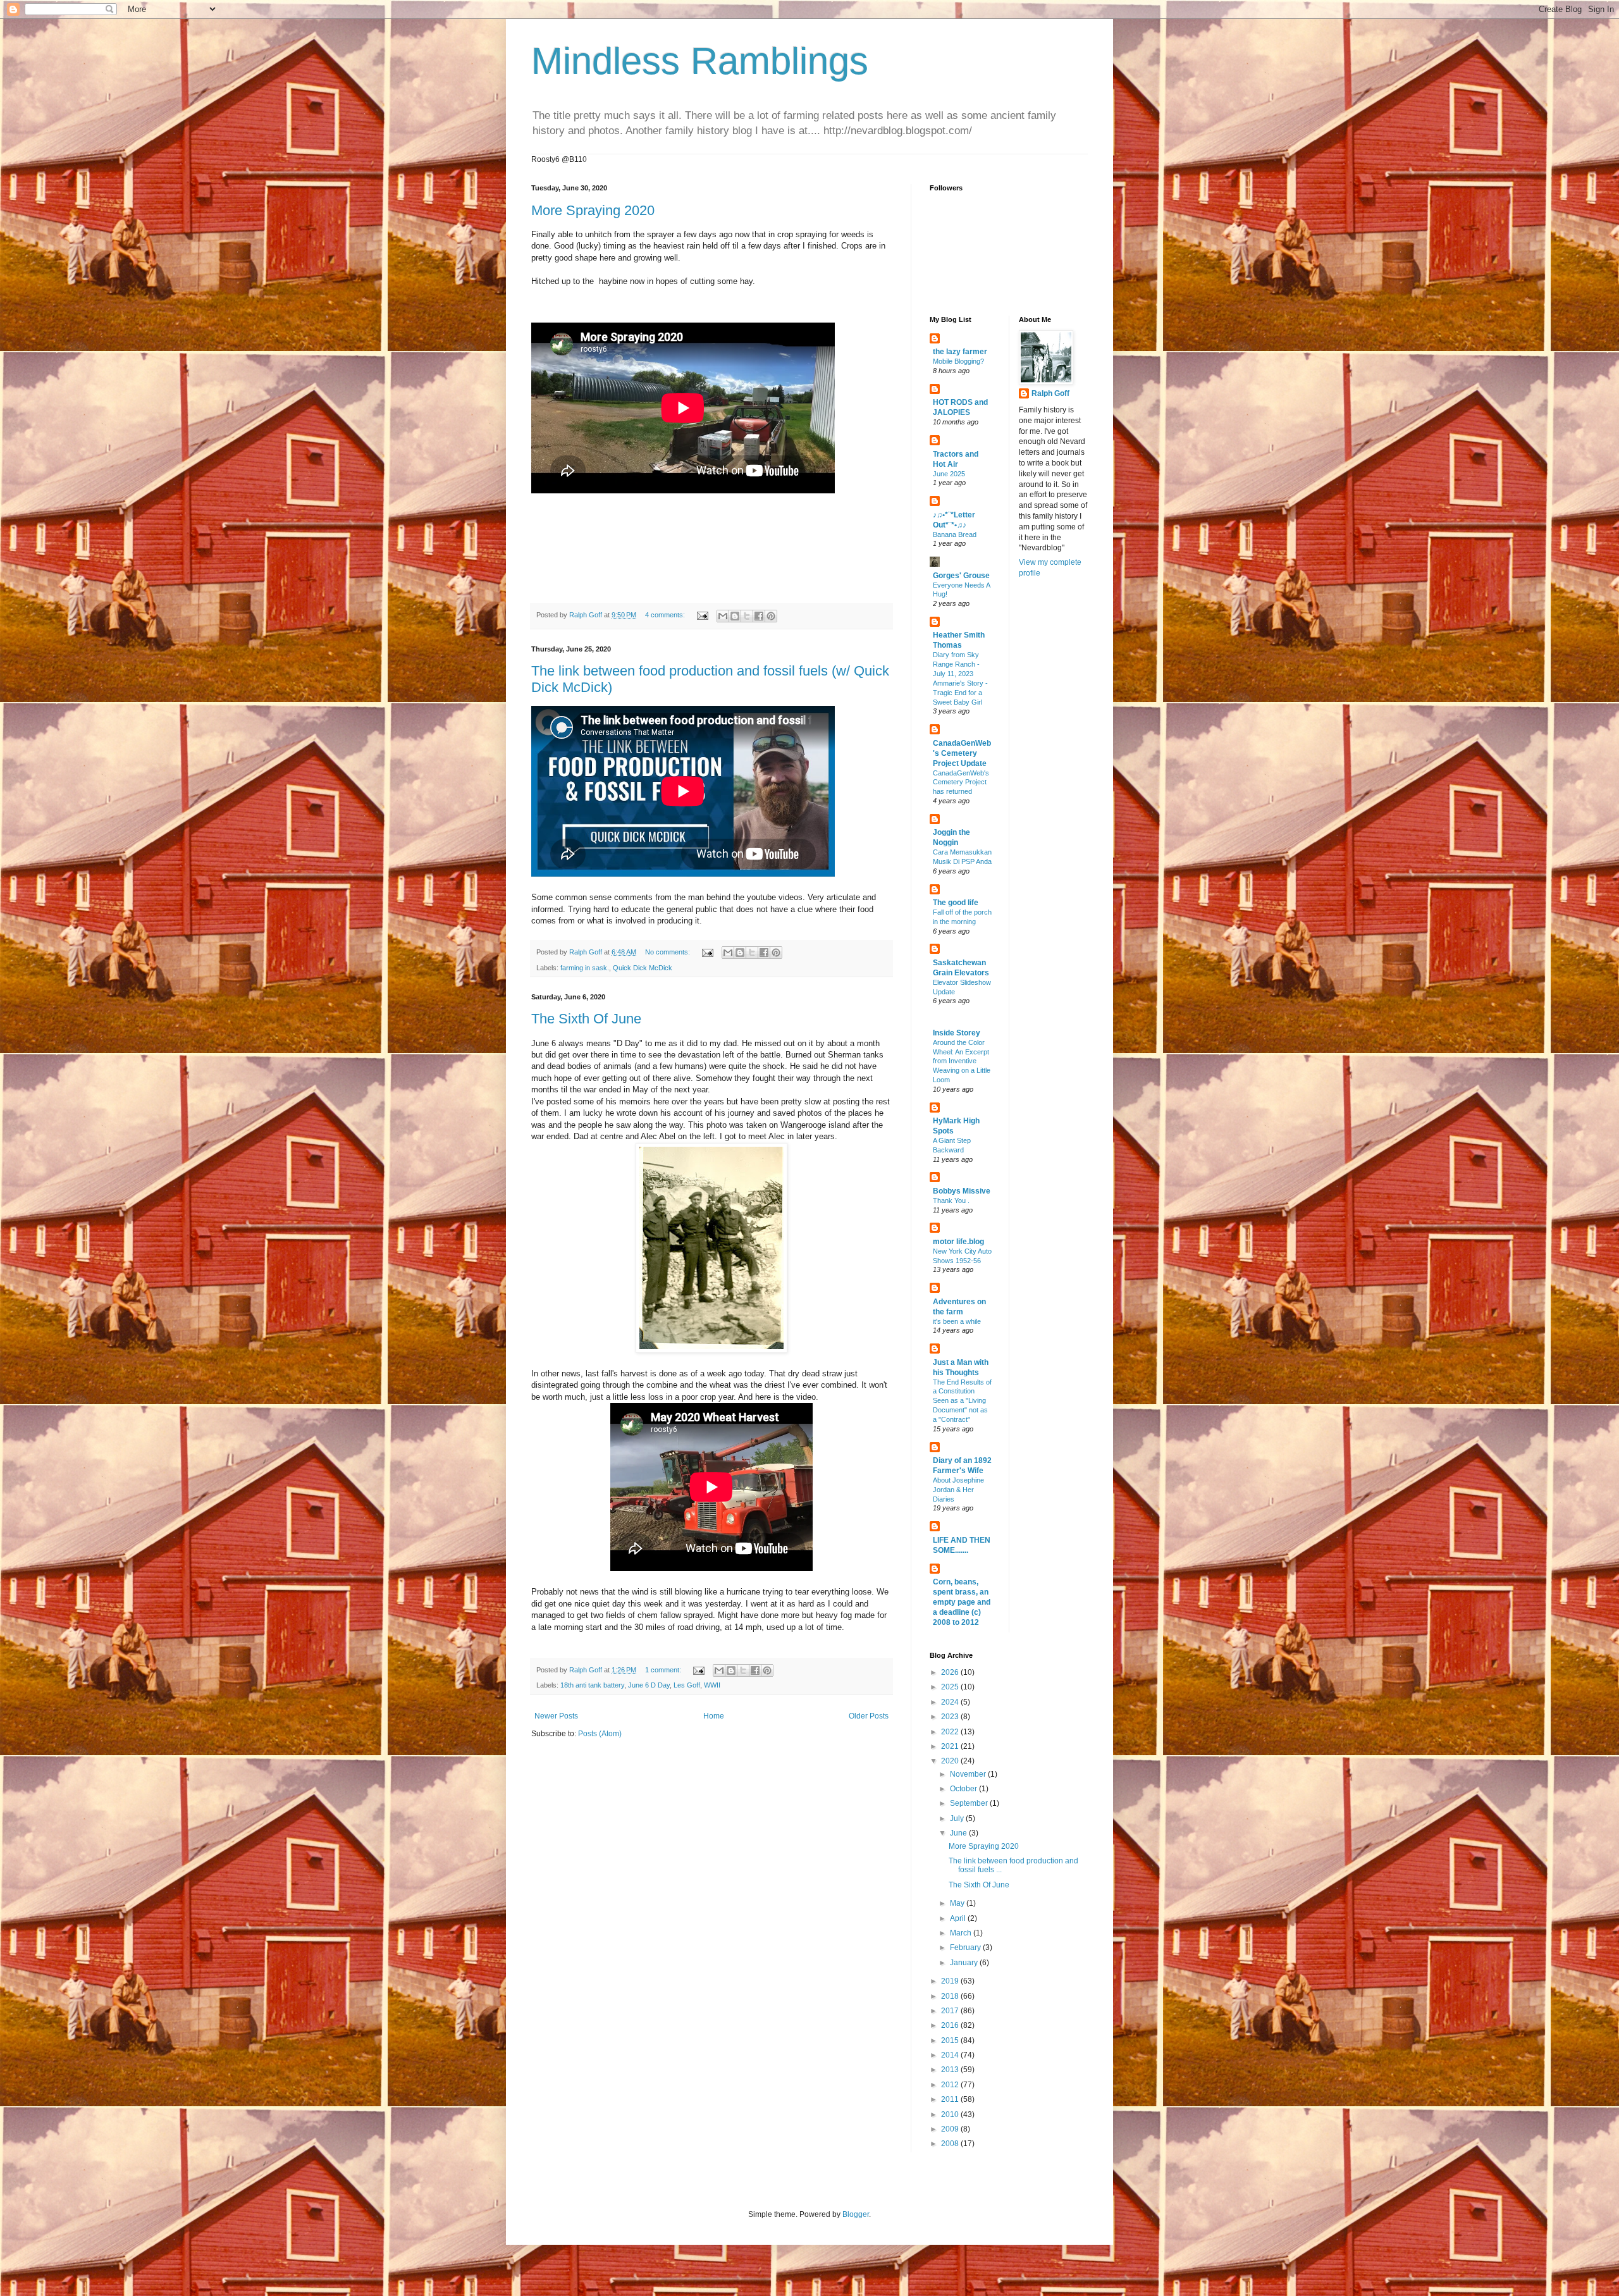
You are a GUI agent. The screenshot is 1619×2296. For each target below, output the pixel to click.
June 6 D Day (649, 1685)
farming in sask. (585, 968)
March (962, 1933)
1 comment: (664, 1670)
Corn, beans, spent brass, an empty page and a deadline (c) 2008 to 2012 (962, 1602)
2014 (951, 2055)
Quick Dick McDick (643, 968)
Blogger (856, 2214)
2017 (951, 2011)
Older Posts (869, 1716)
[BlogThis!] (735, 616)
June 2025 (949, 474)
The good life (956, 903)
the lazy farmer (960, 352)
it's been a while (957, 1321)
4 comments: (666, 615)
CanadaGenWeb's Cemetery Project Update (962, 753)
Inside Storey (957, 1033)
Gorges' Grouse (961, 576)
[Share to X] (747, 616)
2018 (951, 1996)
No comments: (668, 952)
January (965, 1963)
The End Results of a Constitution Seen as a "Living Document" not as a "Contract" (962, 1401)
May (958, 1903)
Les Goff (687, 1685)
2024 (951, 1702)
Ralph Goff (1050, 393)
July (958, 1818)
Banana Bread (955, 534)
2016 (951, 2025)
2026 (951, 1672)
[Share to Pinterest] (771, 616)
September (970, 1803)
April (959, 1918)
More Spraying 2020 (593, 210)
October (964, 1789)
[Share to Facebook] (759, 616)
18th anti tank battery (592, 1685)
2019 (951, 1981)
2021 (951, 1746)
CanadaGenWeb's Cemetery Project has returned (961, 782)
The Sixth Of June (586, 1019)
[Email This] (723, 616)
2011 (951, 2099)
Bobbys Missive (962, 1191)
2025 (951, 1687)
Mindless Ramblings (700, 61)
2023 (951, 1717)
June (959, 1833)
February (966, 1947)
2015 (951, 2040)
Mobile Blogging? (958, 361)
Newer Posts (556, 1716)
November (969, 1774)
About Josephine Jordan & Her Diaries (958, 1490)
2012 (951, 2085)
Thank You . (951, 1200)
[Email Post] (702, 615)
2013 (951, 2070)
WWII (712, 1685)
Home (714, 1716)
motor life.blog (958, 1242)
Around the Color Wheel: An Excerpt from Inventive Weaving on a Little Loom (962, 1061)
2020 (951, 1761)
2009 (951, 2129)
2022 (951, 1732)
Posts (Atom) (600, 1734)
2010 (951, 2114)
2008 (951, 2144)
